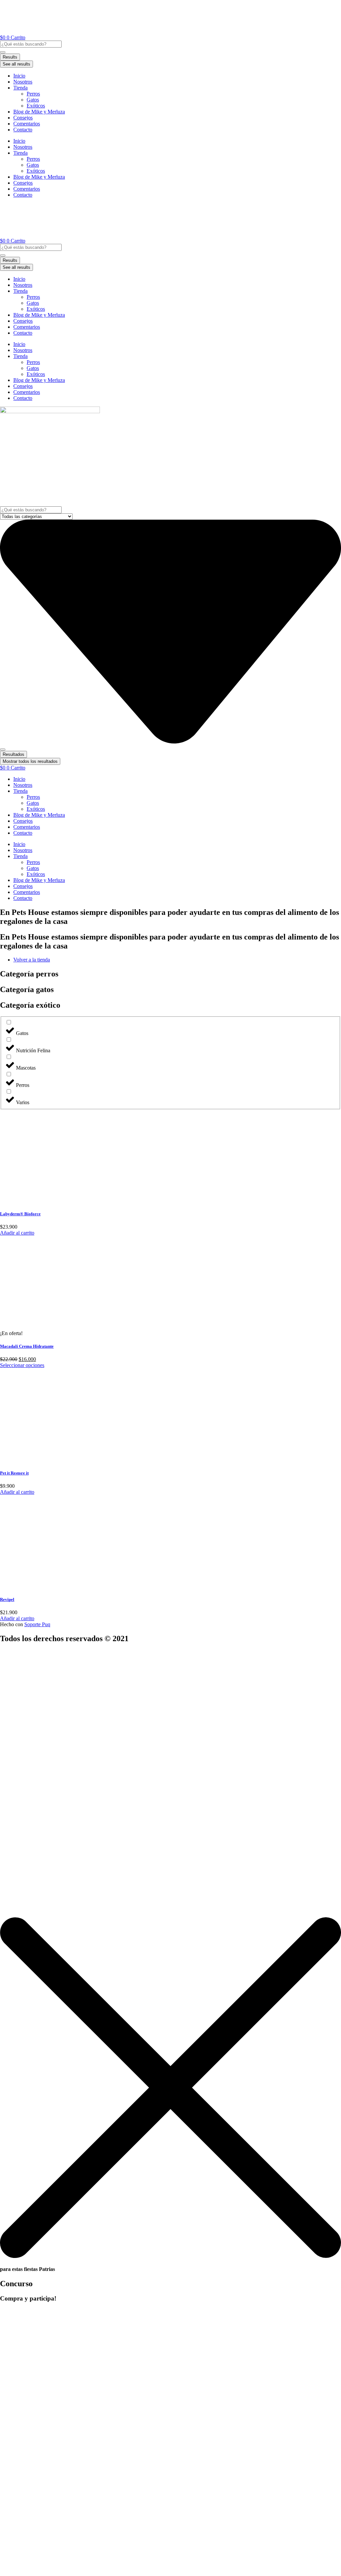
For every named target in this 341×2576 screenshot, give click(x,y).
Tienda (20, 88)
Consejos (23, 118)
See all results (16, 64)
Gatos (33, 100)
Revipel (7, 1599)
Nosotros (23, 82)
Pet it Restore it (14, 1473)
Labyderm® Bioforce (20, 1214)
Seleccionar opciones (22, 1365)
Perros (33, 94)
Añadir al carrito (17, 1233)
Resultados (13, 754)
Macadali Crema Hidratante (27, 1346)
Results (10, 57)
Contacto (23, 130)
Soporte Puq (37, 1624)
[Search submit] (3, 52)
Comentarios (27, 124)
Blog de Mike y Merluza (39, 112)
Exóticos (36, 106)
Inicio (19, 76)
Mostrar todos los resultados (30, 761)
